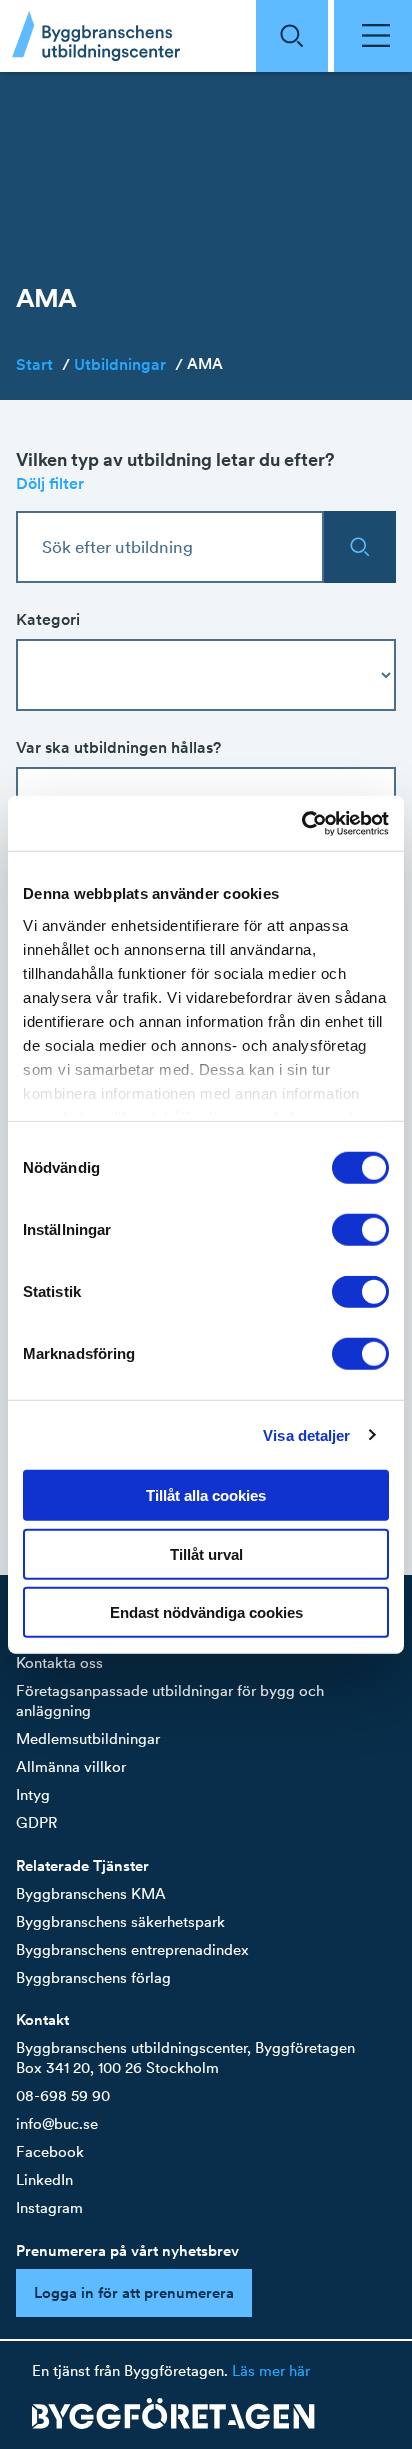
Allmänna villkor (71, 1766)
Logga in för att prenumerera (134, 2292)
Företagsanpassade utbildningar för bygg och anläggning (170, 1700)
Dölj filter (50, 483)
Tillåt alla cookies (206, 1495)
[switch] (360, 1230)
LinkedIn (44, 2179)
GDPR (36, 1822)
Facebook (50, 2151)
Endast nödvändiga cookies (206, 1612)
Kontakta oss (59, 1662)
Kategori (48, 619)
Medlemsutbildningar (88, 1738)
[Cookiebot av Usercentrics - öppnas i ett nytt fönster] (301, 823)
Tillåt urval (206, 1553)
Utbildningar (128, 364)
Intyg (33, 1794)
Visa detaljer (306, 1434)
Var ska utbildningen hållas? (118, 747)
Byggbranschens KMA (91, 1893)
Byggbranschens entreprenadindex (132, 1949)
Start (43, 364)
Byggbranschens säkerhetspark (120, 1921)
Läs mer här (271, 2370)
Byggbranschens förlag (93, 1977)
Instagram (49, 2207)
